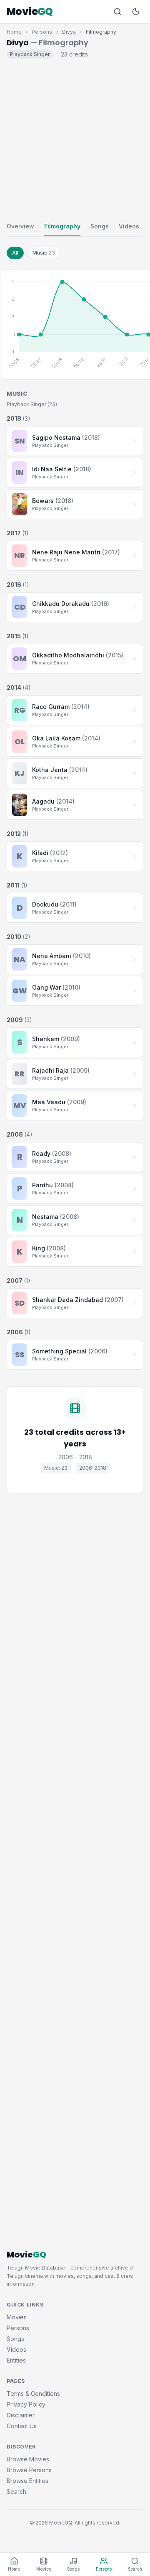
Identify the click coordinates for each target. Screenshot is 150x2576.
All (15, 253)
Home (14, 32)
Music (44, 253)
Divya (69, 32)
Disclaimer (21, 2415)
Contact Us (22, 2426)
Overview (20, 226)
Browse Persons (29, 2470)
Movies (17, 2317)
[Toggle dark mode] (136, 12)
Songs (100, 226)
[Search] (117, 12)
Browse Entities (27, 2481)
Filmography (62, 226)
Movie (30, 12)
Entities (16, 2360)
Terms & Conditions (33, 2393)
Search (16, 2491)
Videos (129, 226)
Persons (42, 32)
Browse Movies (28, 2459)
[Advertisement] (75, 138)
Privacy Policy (26, 2404)
